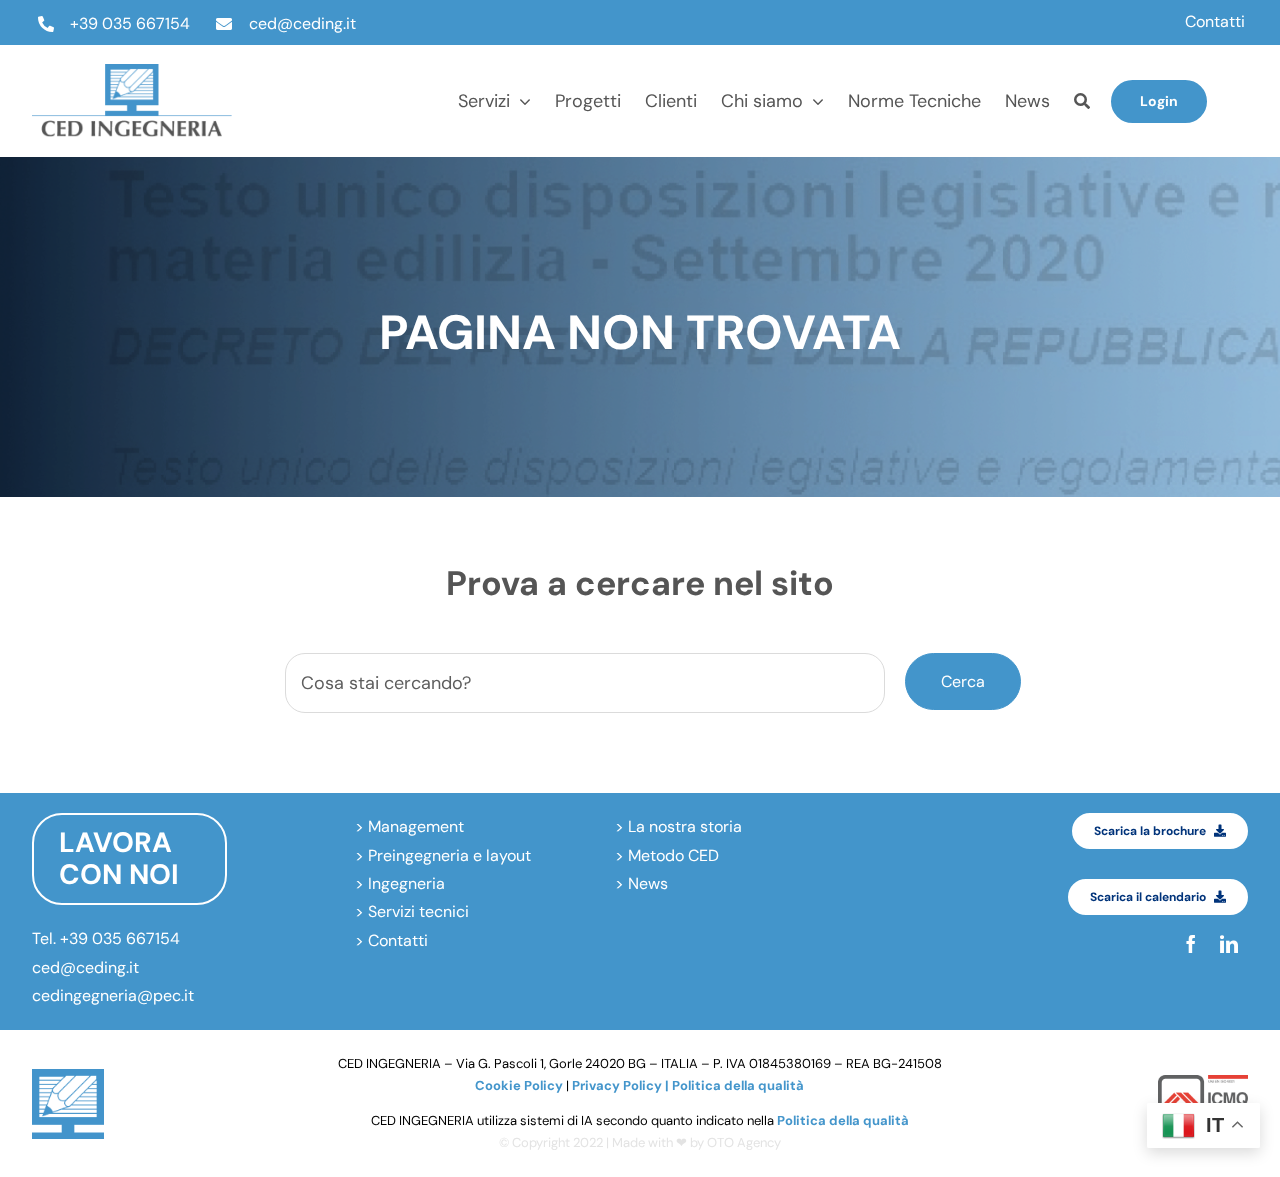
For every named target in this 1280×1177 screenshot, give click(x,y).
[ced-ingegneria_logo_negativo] (132, 71)
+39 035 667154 (130, 23)
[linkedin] (1242, 120)
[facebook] (1242, 82)
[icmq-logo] (1203, 1082)
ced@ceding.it (302, 23)
